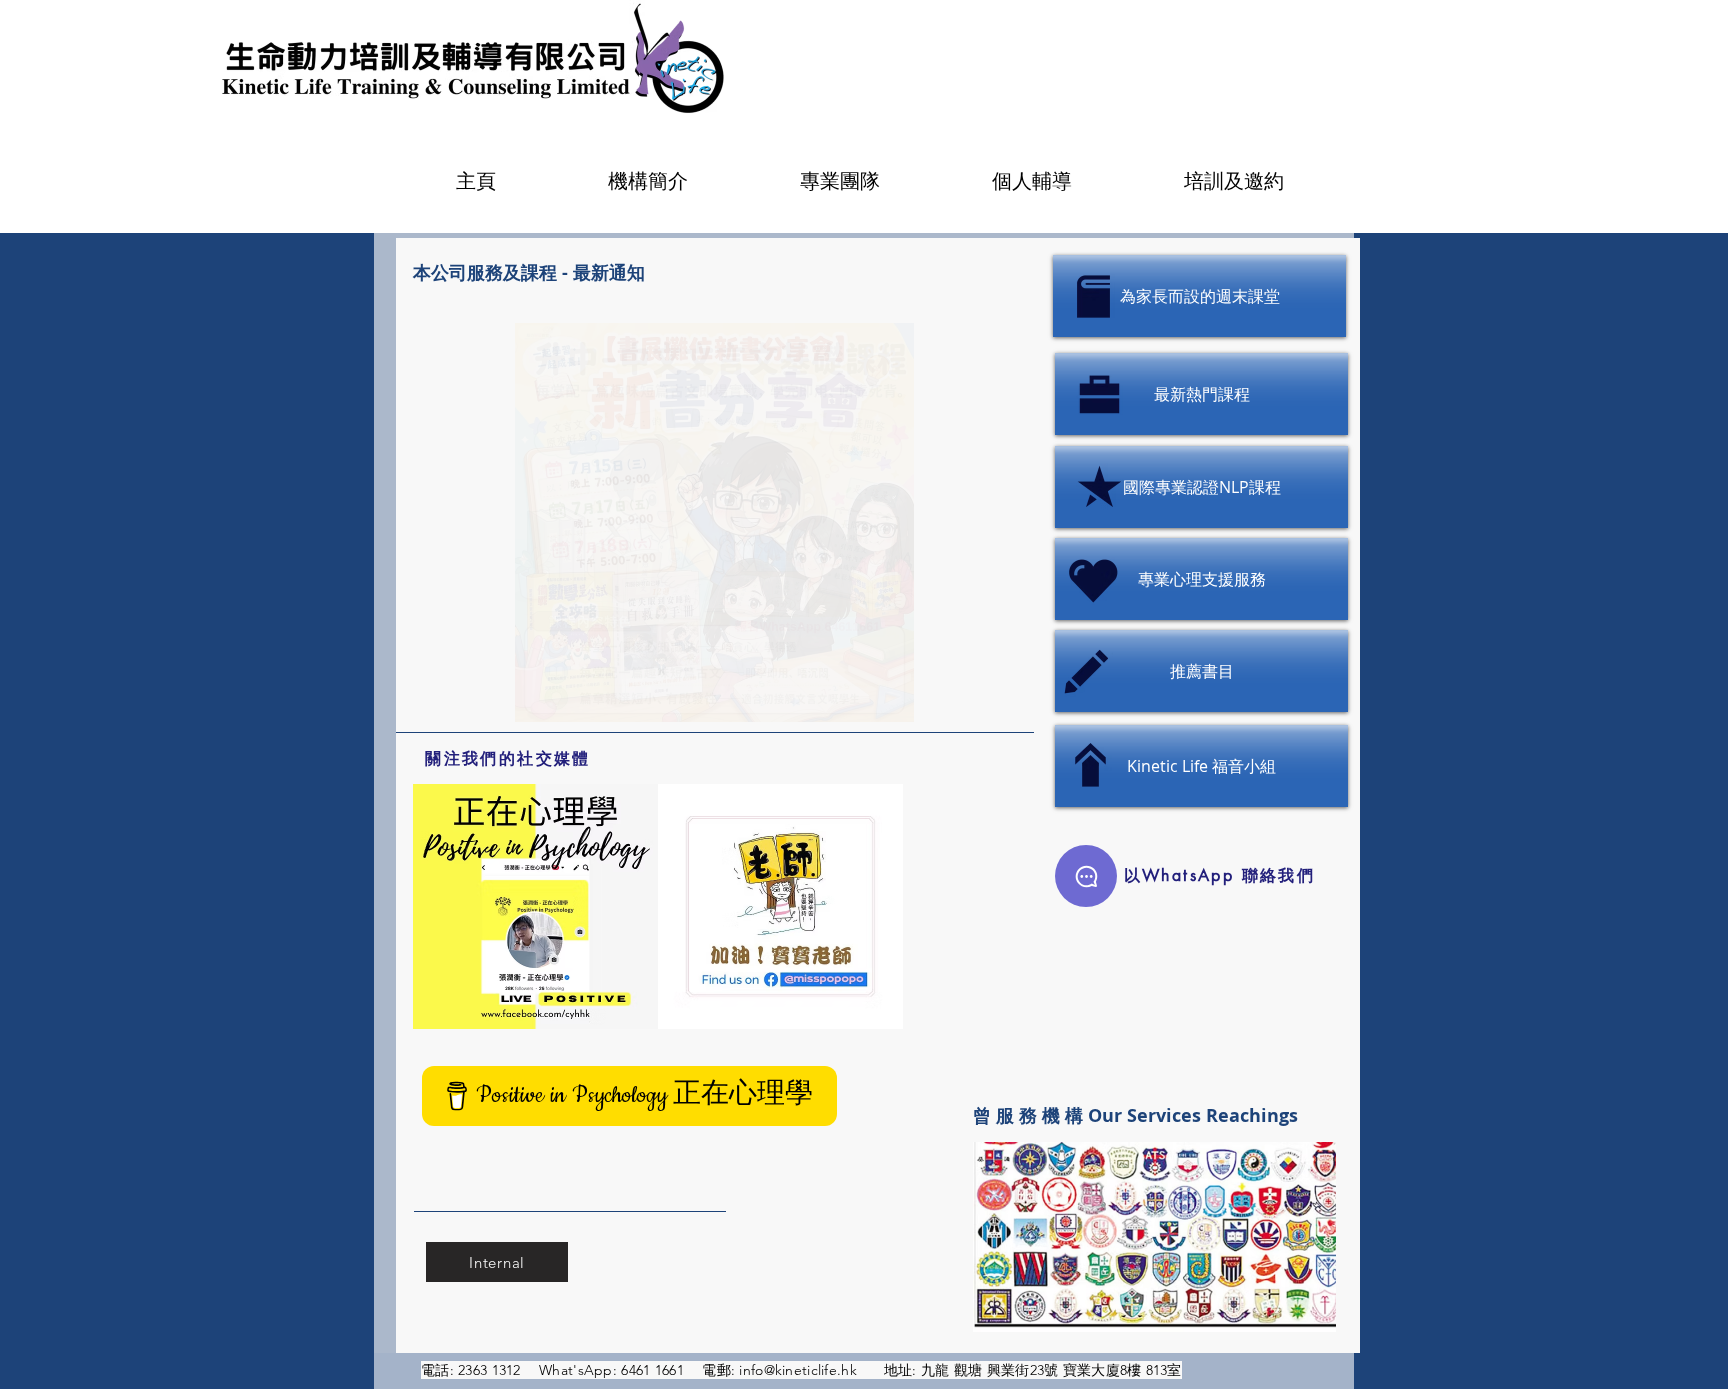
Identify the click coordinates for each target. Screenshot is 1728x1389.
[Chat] (1086, 876)
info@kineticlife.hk (797, 1370)
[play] (967, 339)
